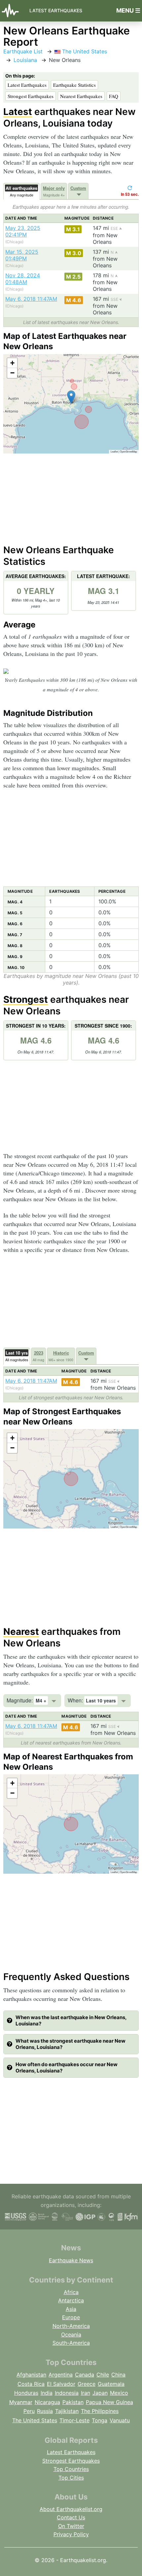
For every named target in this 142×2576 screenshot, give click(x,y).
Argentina (61, 2375)
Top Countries (71, 2469)
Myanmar (21, 2402)
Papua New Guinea (109, 2402)
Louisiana (25, 60)
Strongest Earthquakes (31, 96)
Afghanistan (31, 2375)
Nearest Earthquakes (81, 96)
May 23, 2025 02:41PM (23, 231)
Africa (71, 2292)
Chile (103, 2375)
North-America (71, 2326)
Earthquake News (71, 2260)
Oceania (71, 2334)
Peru (29, 2411)
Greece (87, 2384)
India (47, 2393)
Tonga (100, 2420)
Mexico (119, 2393)
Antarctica (71, 2300)
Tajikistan (67, 2411)
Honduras (26, 2393)
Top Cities (71, 2478)
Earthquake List (23, 51)
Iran (86, 2393)
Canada (85, 2375)
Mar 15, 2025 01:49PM (22, 255)
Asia (71, 2309)
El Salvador (61, 2384)
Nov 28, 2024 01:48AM (23, 279)
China (118, 2375)
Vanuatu (120, 2420)
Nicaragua (47, 2402)
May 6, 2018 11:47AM (31, 299)
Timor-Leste (74, 2420)
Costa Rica (31, 2384)
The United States (84, 51)
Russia (45, 2411)
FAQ (114, 96)
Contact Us (71, 2517)
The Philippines (100, 2411)
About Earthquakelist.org (71, 2509)
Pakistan (73, 2402)
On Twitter (71, 2526)
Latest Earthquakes (56, 10)
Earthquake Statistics (74, 85)
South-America (71, 2343)
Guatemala (111, 2384)
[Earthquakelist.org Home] (12, 11)
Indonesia (67, 2393)
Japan (100, 2393)
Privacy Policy (71, 2534)
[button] (71, 397)
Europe (71, 2317)
